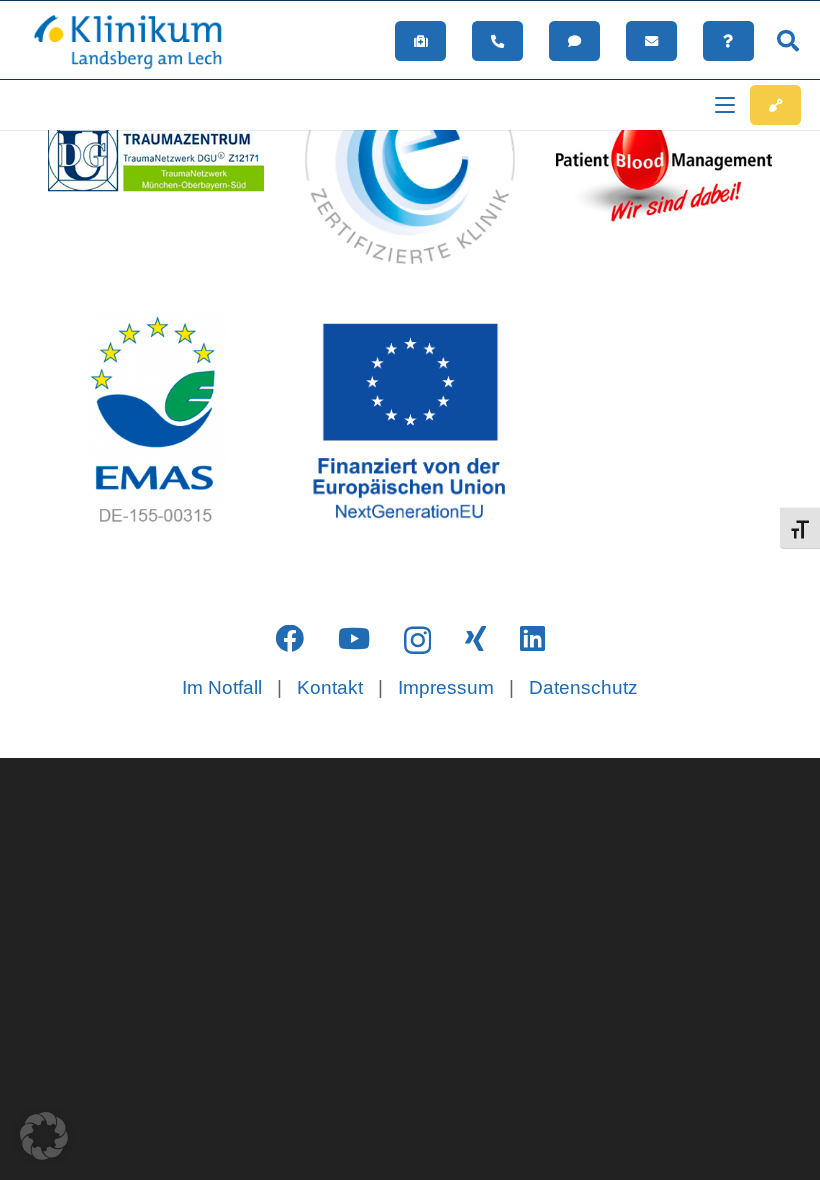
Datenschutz (583, 687)
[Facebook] (289, 639)
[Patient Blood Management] (664, 156)
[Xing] (475, 639)
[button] (788, 41)
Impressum (446, 687)
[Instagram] (417, 640)
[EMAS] (156, 421)
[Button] (420, 41)
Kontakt (330, 687)
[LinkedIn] (532, 639)
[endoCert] (410, 156)
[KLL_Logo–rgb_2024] (137, 41)
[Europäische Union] (410, 421)
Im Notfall (222, 687)
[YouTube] (354, 639)
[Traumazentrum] (156, 156)
